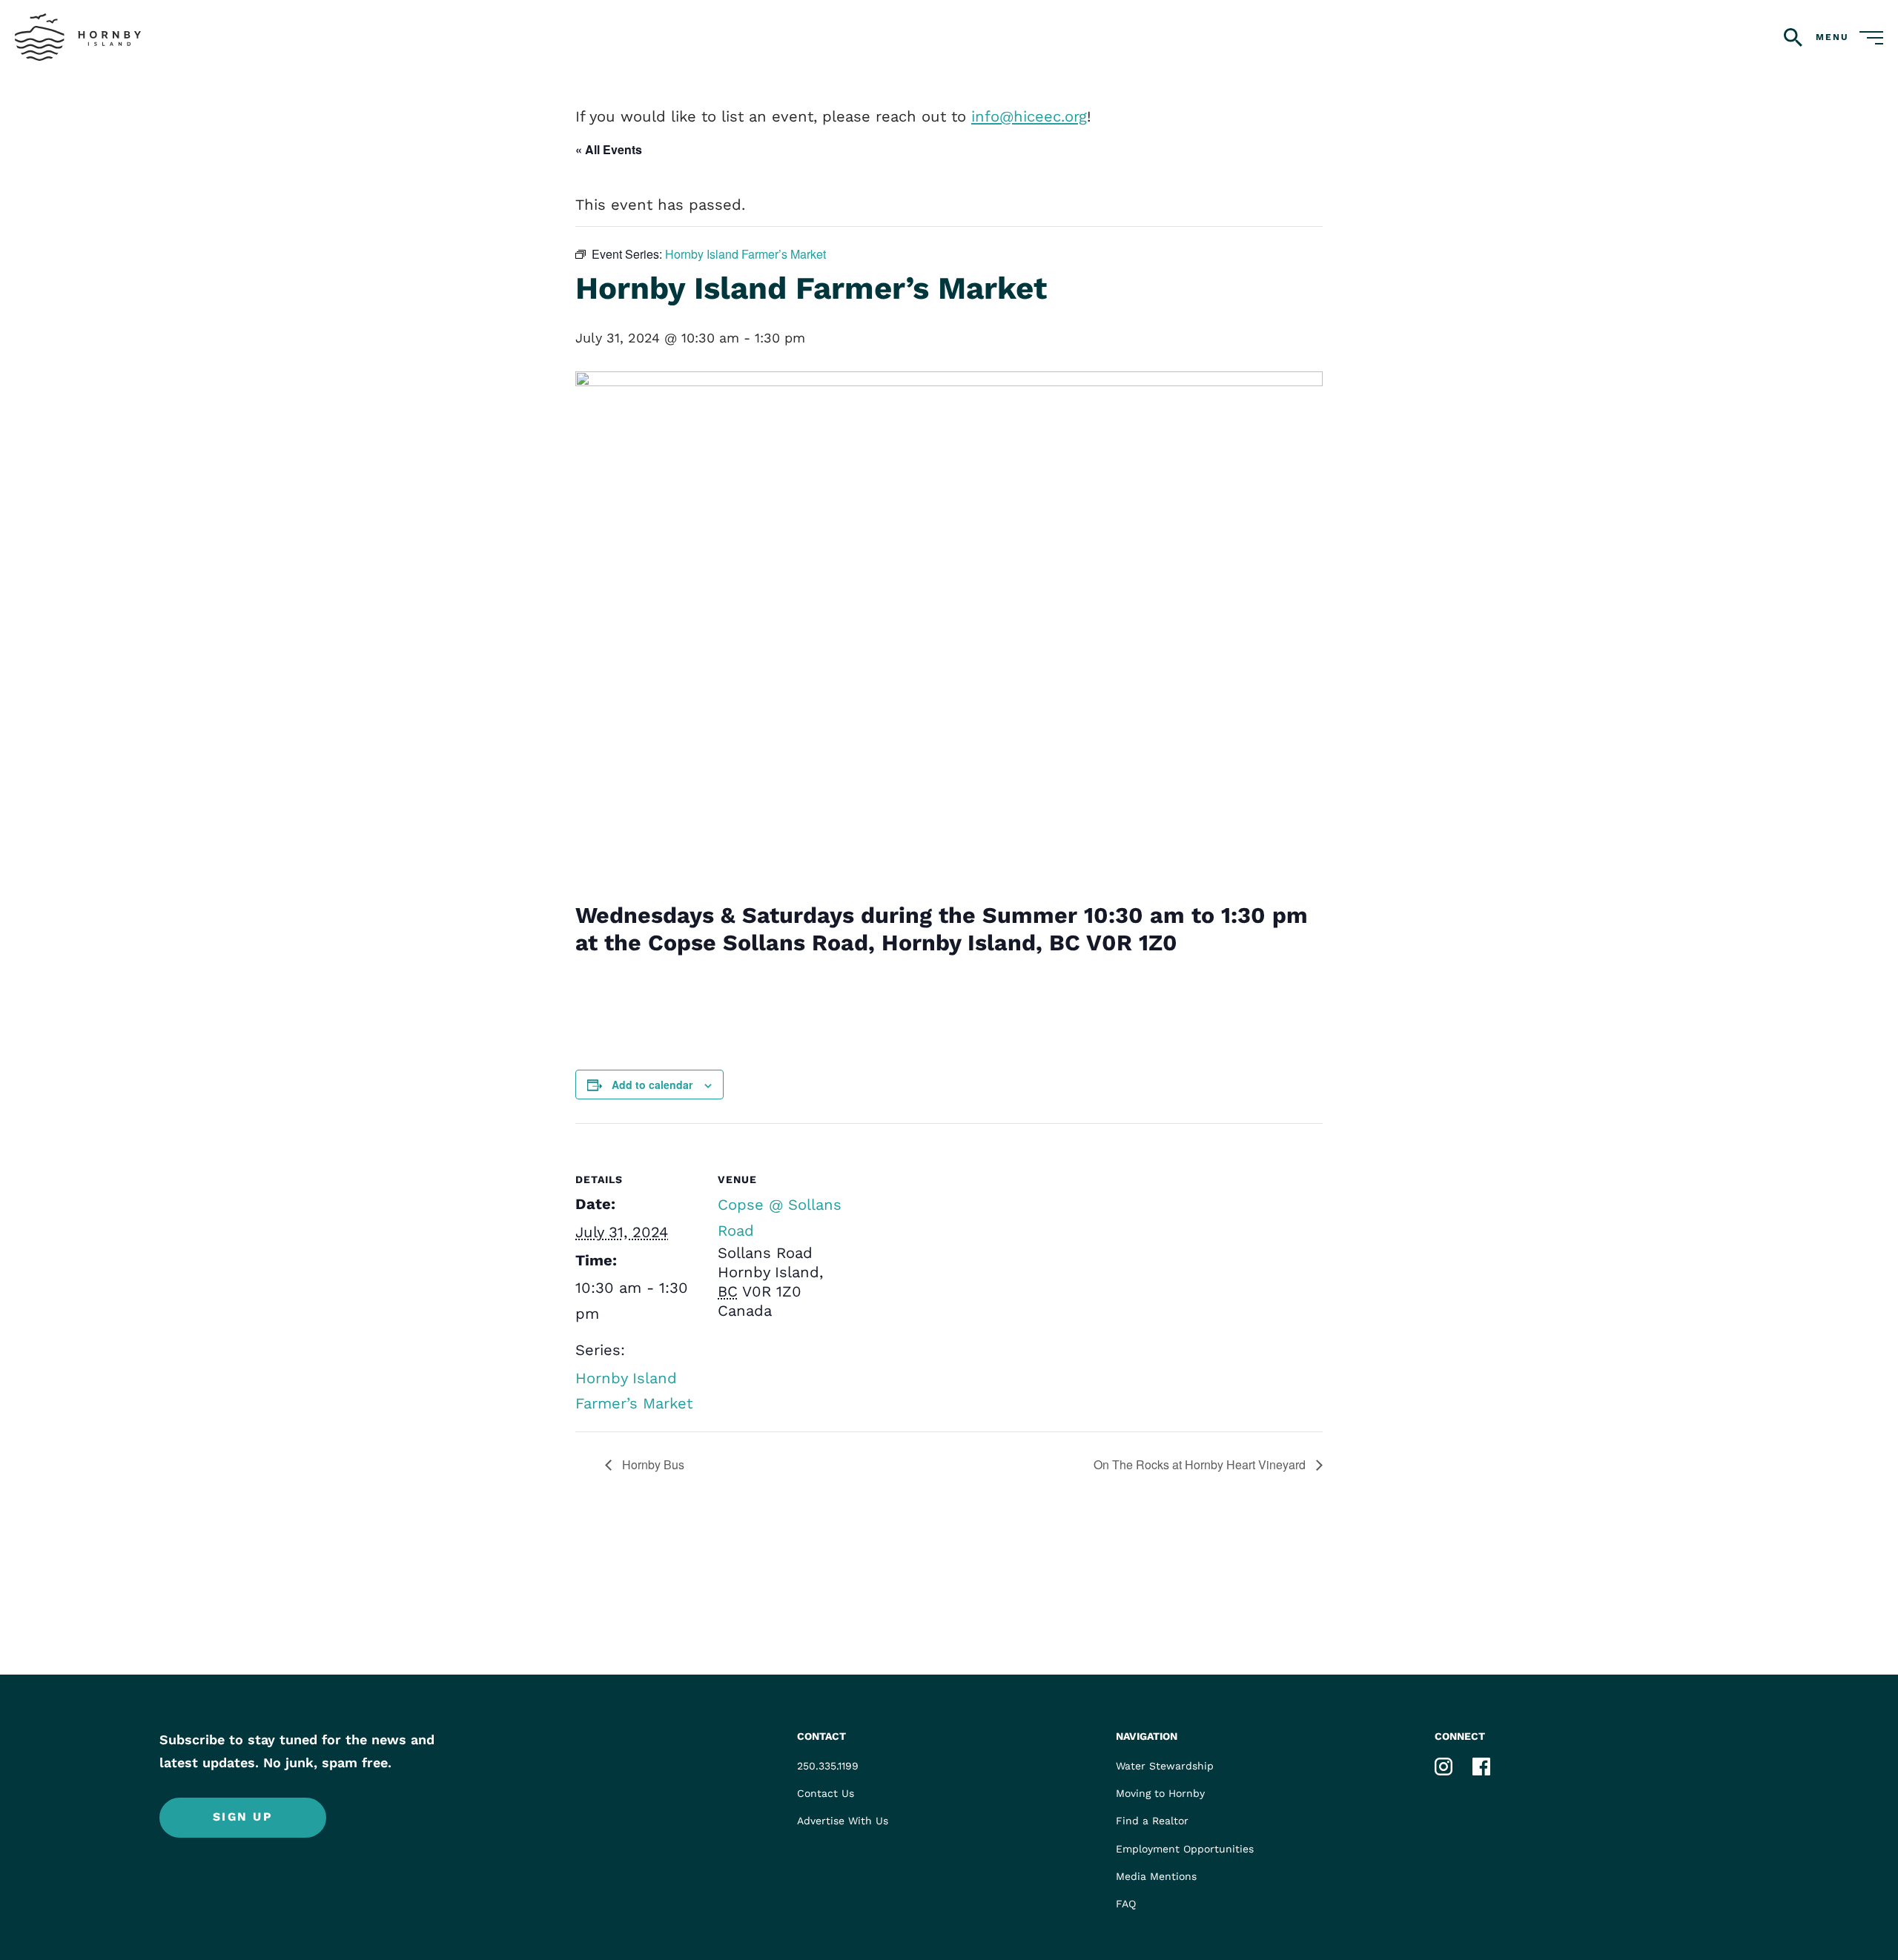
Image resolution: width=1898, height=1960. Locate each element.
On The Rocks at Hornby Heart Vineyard (1201, 1464)
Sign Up (243, 1817)
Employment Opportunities (1185, 1849)
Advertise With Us (843, 1821)
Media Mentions (1156, 1876)
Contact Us (826, 1794)
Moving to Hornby (1160, 1794)
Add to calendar (652, 1085)
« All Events (609, 149)
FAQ (1126, 1904)
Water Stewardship (1165, 1766)
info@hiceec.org (1029, 116)
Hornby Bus (652, 1464)
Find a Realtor (1152, 1821)
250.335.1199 (828, 1766)
